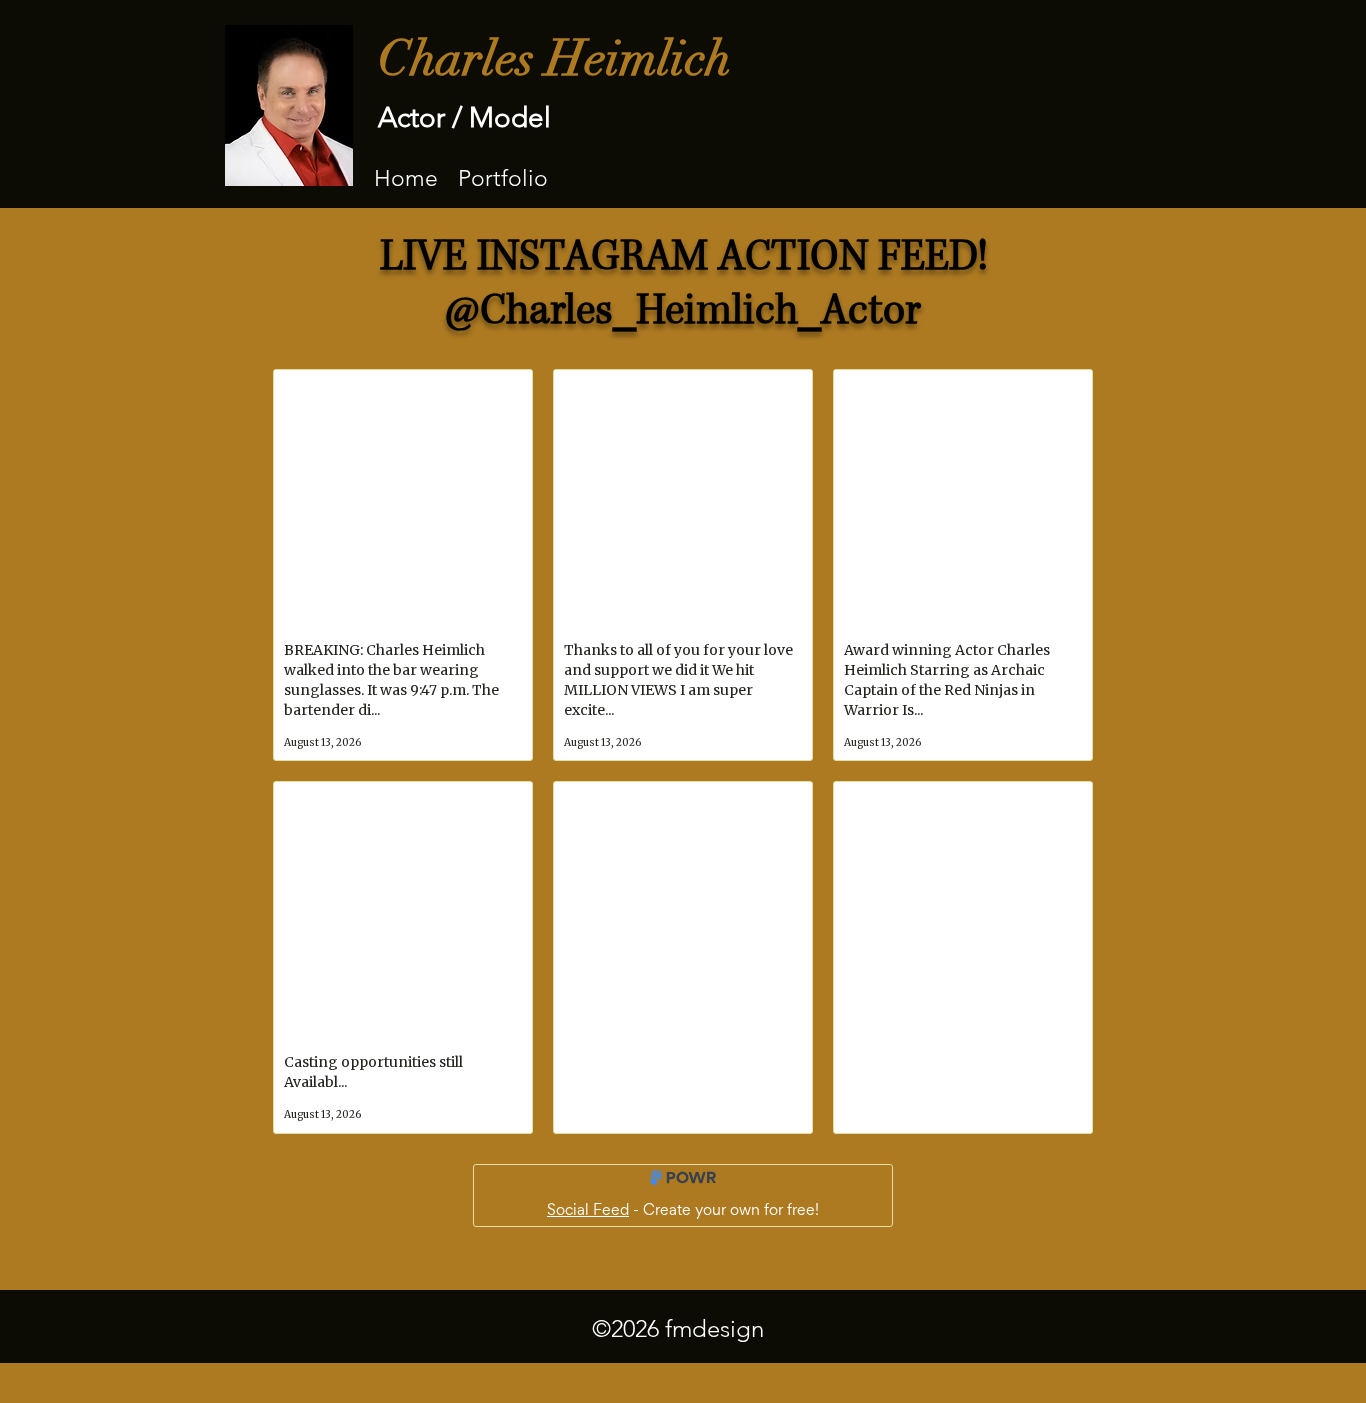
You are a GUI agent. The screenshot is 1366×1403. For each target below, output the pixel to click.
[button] (503, 178)
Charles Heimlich (554, 59)
